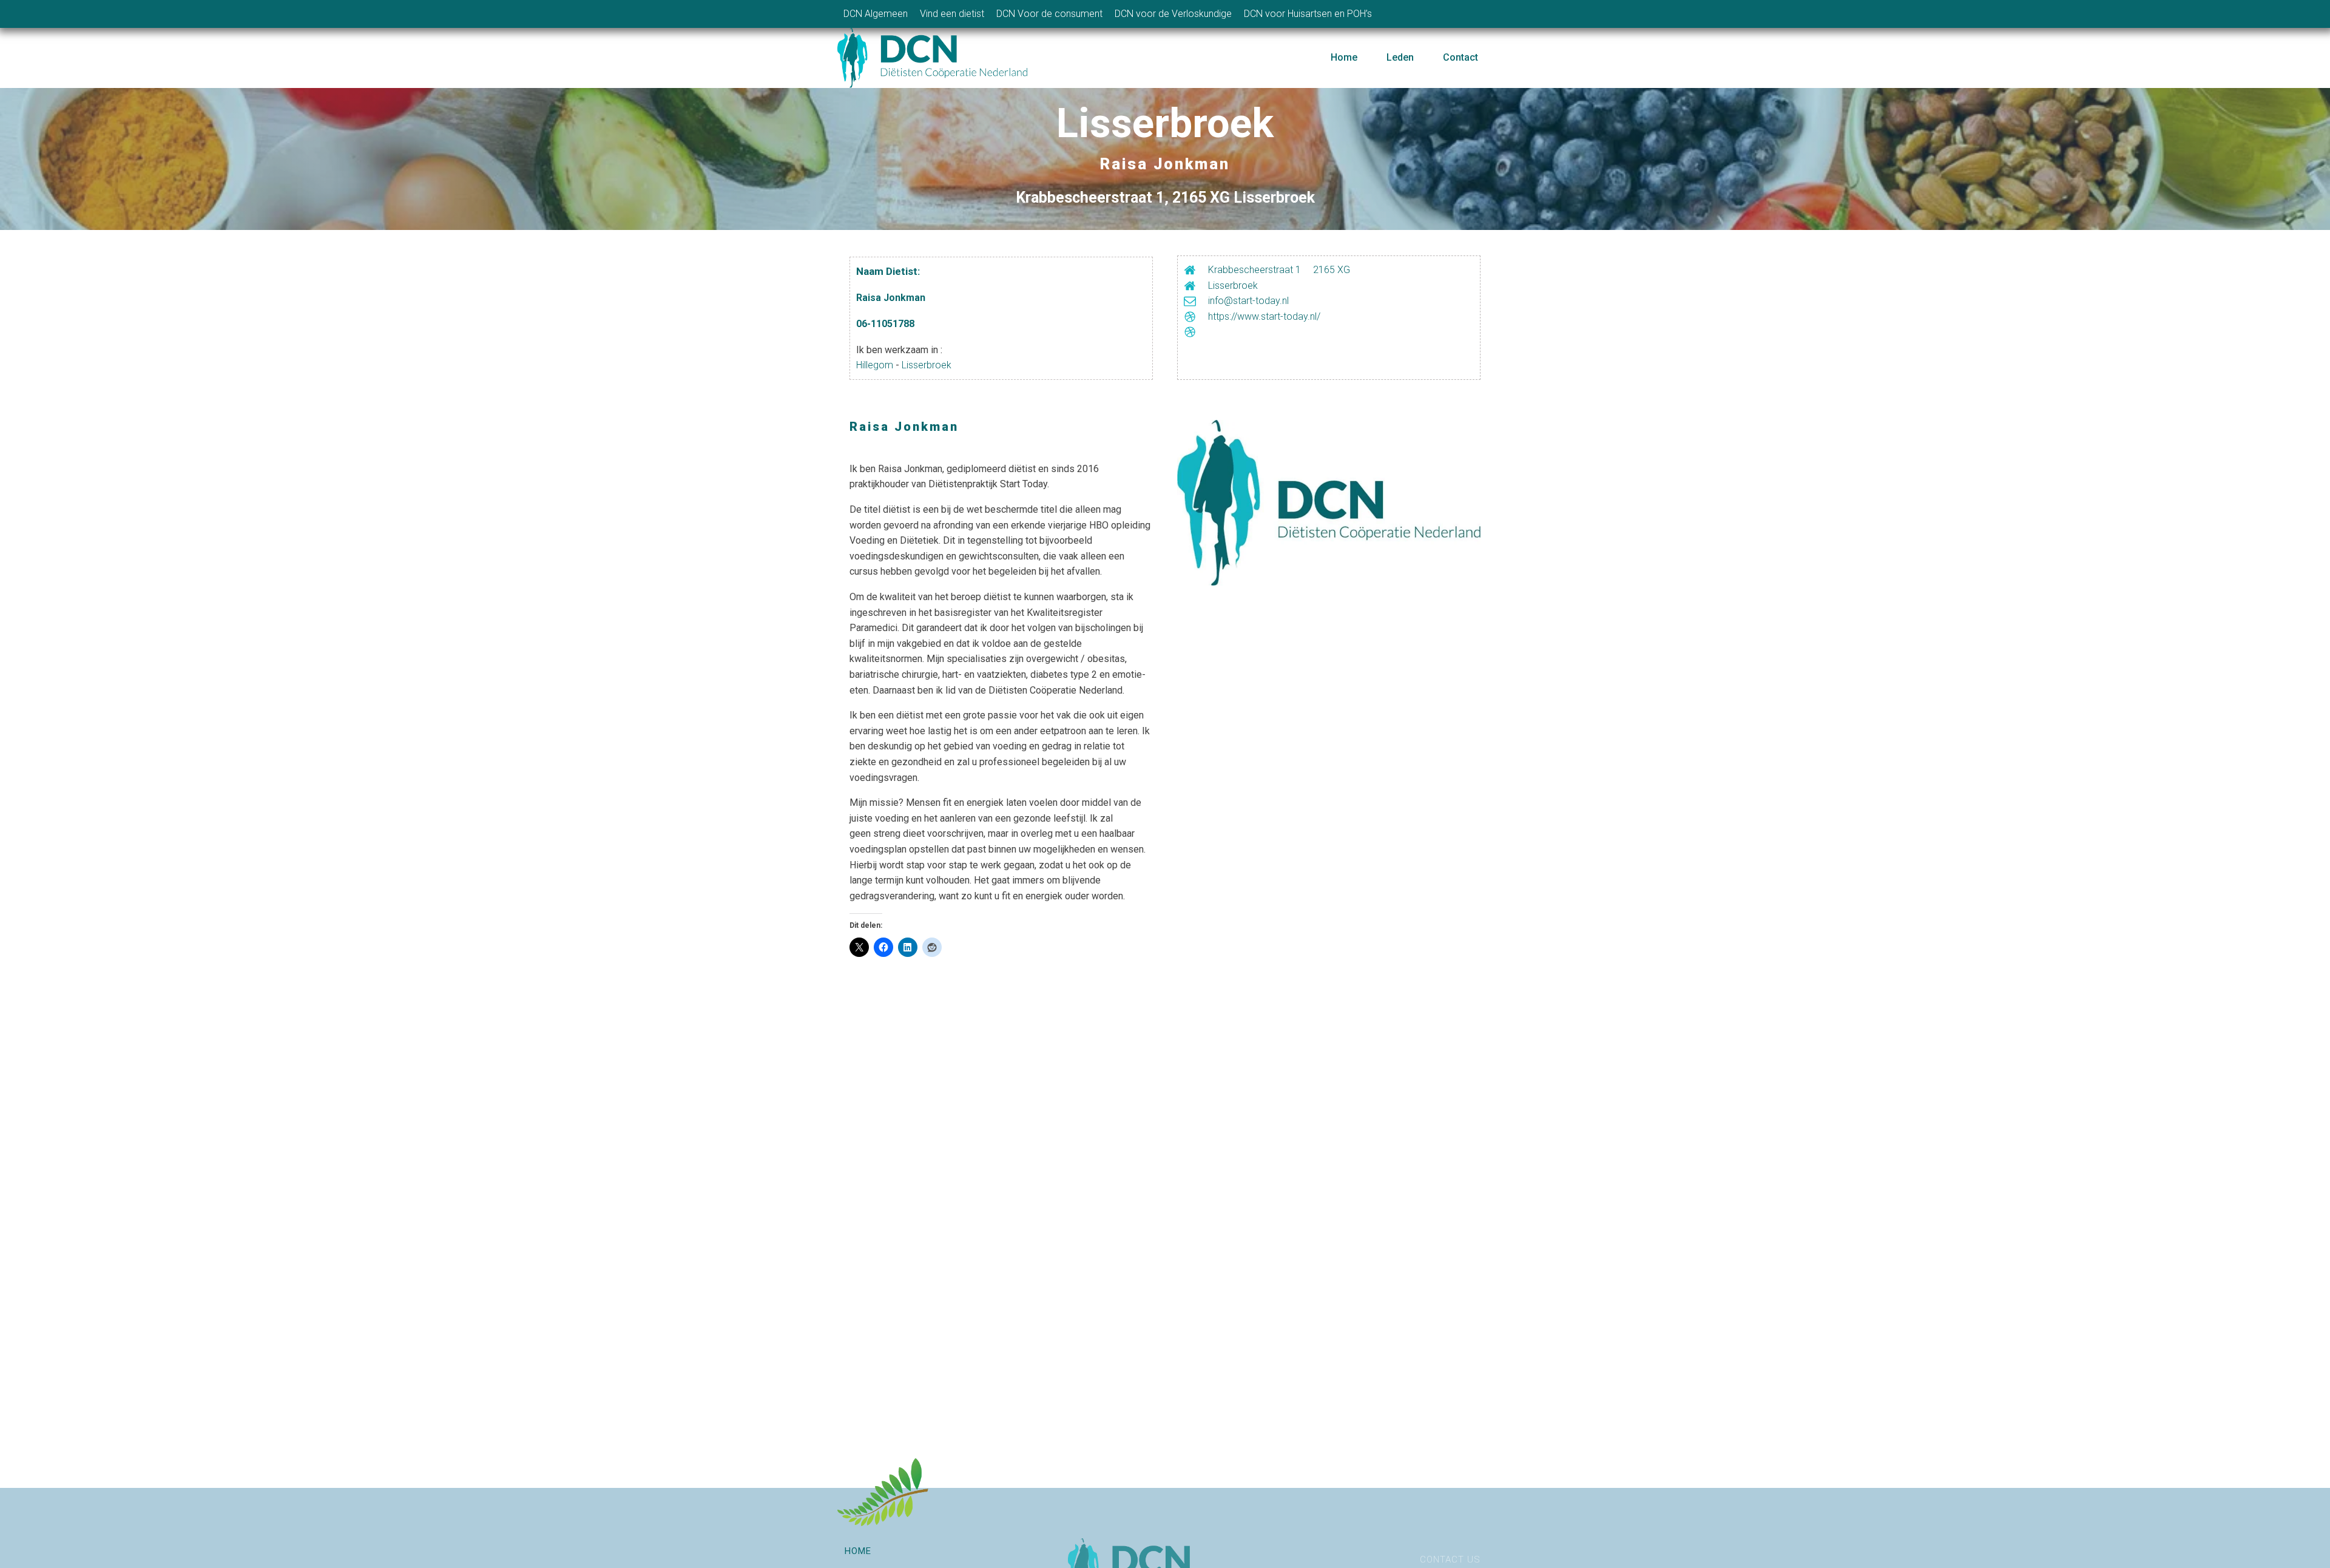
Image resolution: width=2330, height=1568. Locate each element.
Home (1344, 57)
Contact (1460, 57)
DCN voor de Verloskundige (1173, 14)
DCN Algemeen (876, 14)
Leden (1400, 57)
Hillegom (875, 365)
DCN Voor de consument (1049, 14)
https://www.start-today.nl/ (1264, 316)
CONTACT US (1450, 1560)
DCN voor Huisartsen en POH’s (1308, 14)
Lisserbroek (927, 365)
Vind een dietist (952, 14)
